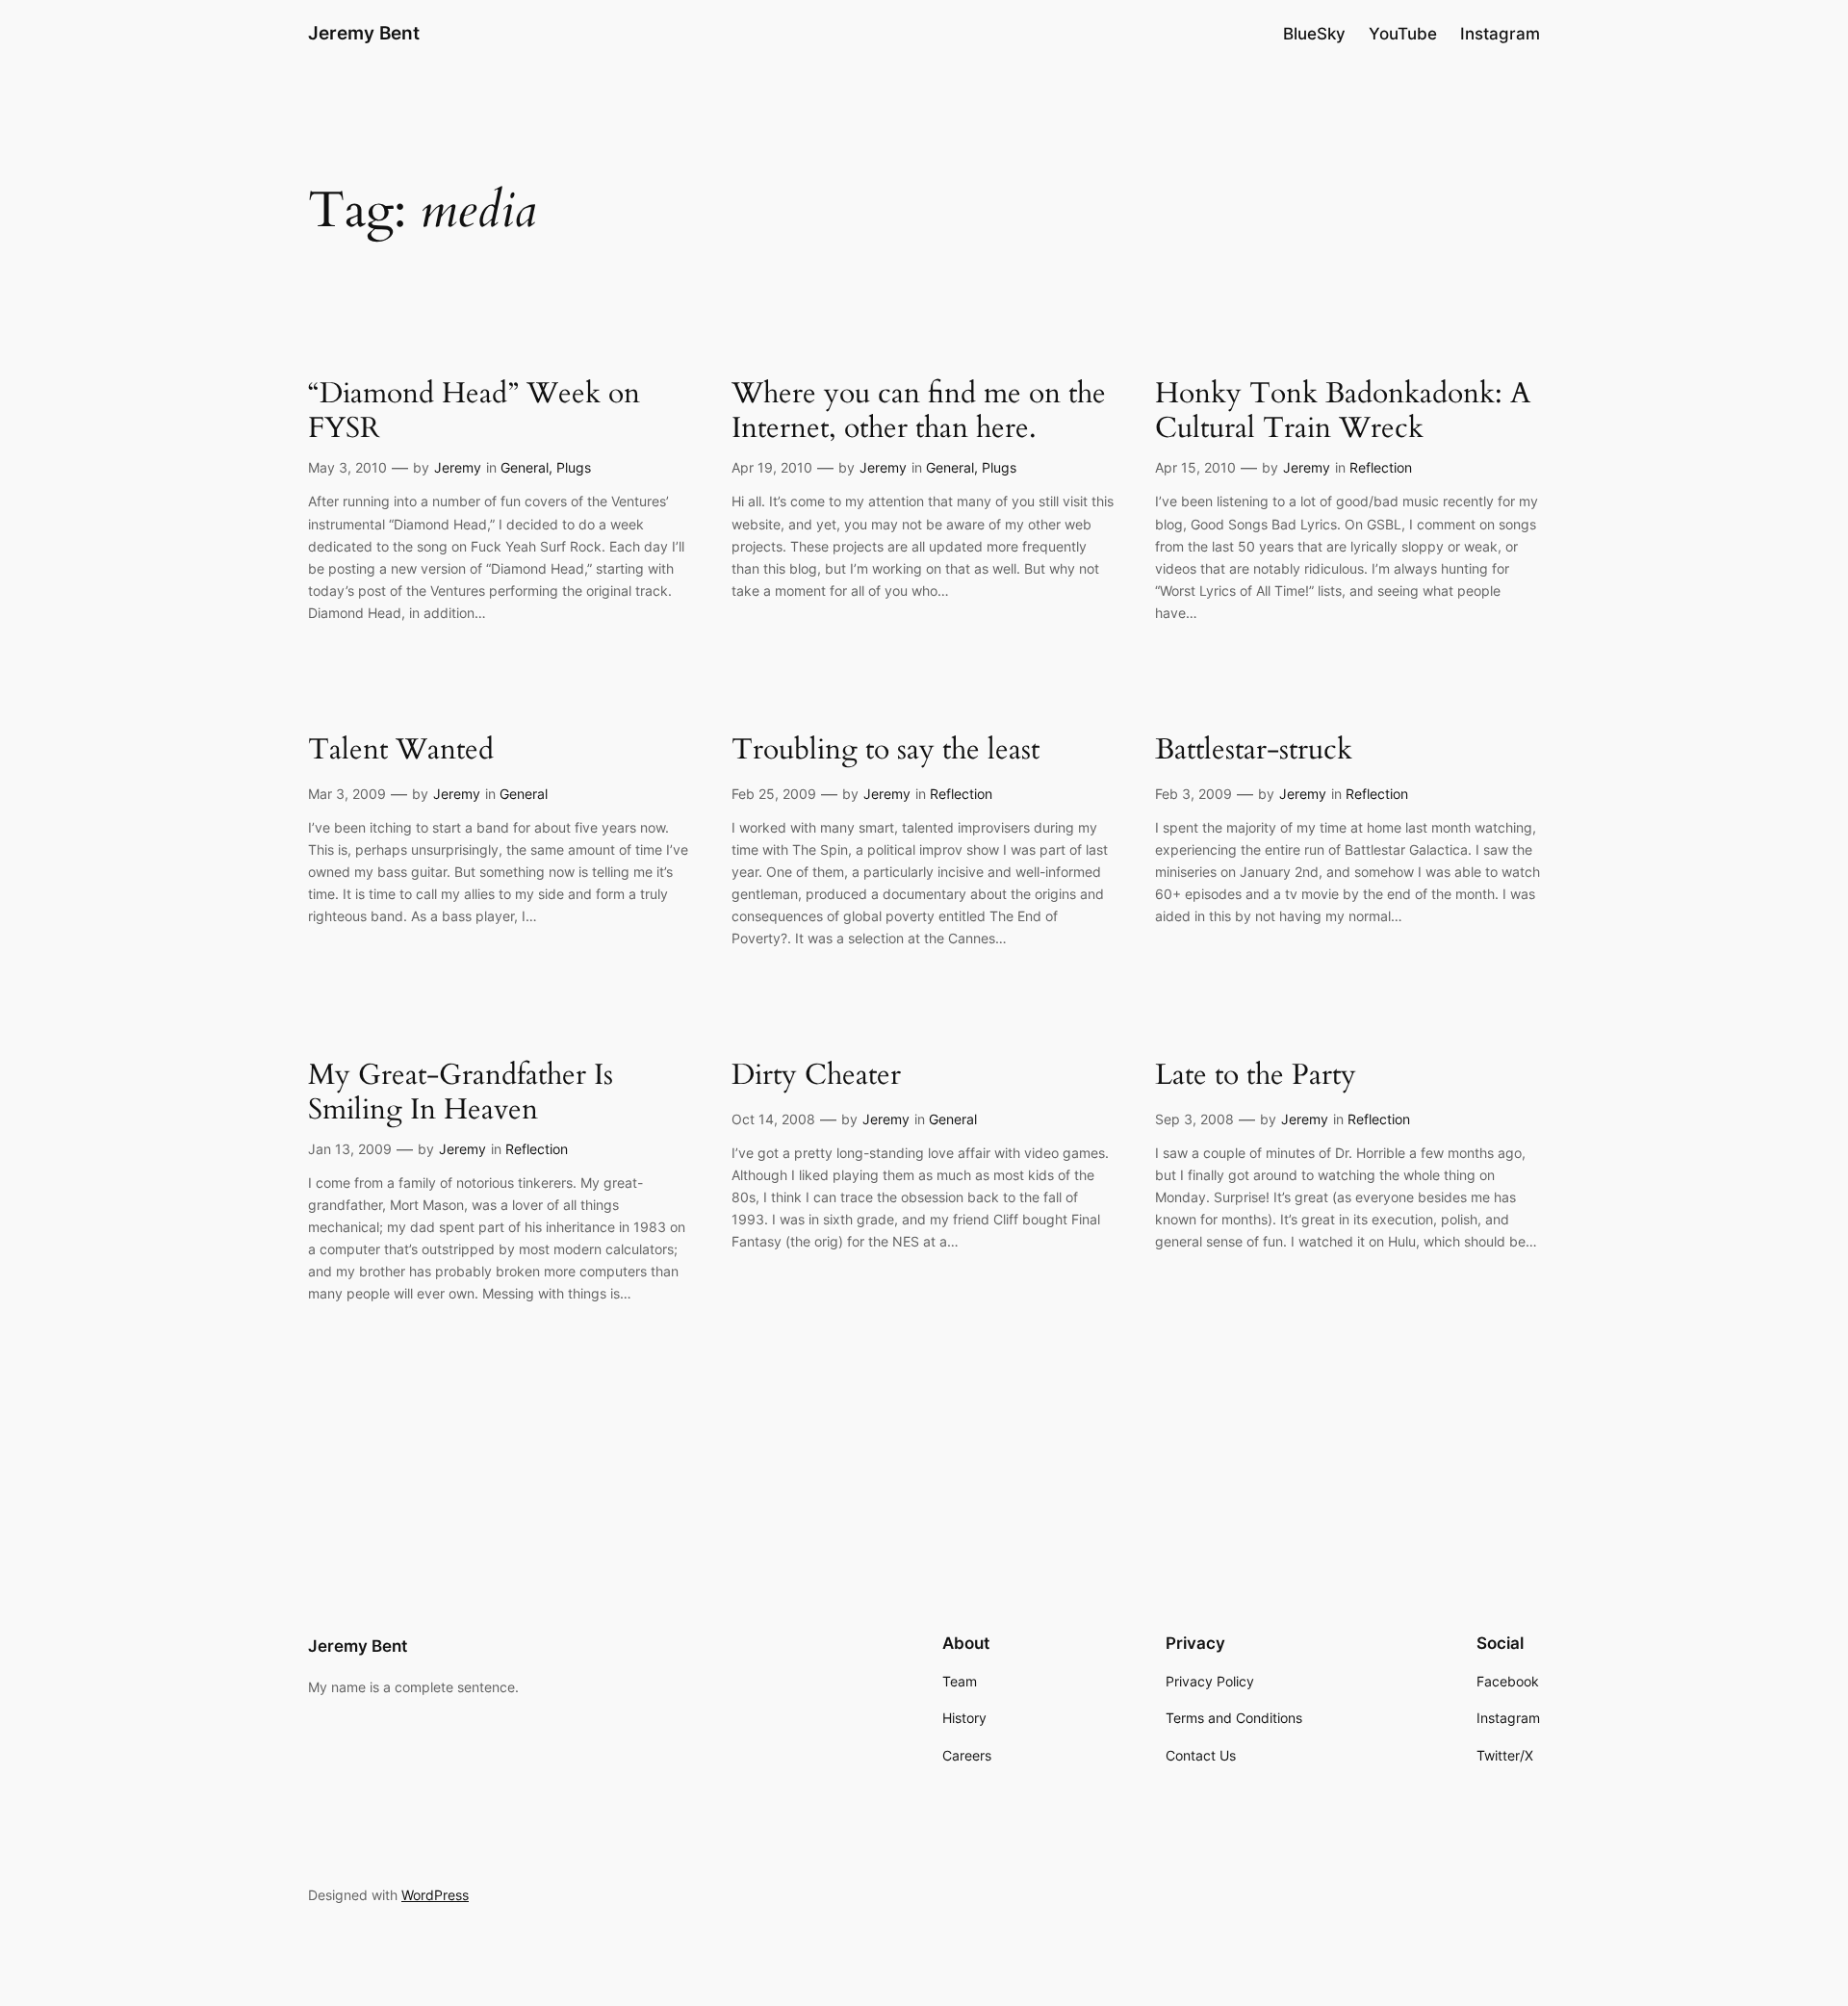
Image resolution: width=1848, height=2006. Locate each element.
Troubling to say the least (885, 751)
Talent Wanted (401, 751)
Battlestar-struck (1254, 751)
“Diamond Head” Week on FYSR (474, 411)
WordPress (435, 1895)
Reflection (1381, 467)
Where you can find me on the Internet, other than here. (919, 411)
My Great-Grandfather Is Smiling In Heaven (461, 1093)
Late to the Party (1256, 1076)
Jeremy (458, 467)
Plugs (574, 467)
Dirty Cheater (816, 1076)
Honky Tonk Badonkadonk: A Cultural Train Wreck (1343, 411)
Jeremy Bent (364, 33)
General (525, 467)
